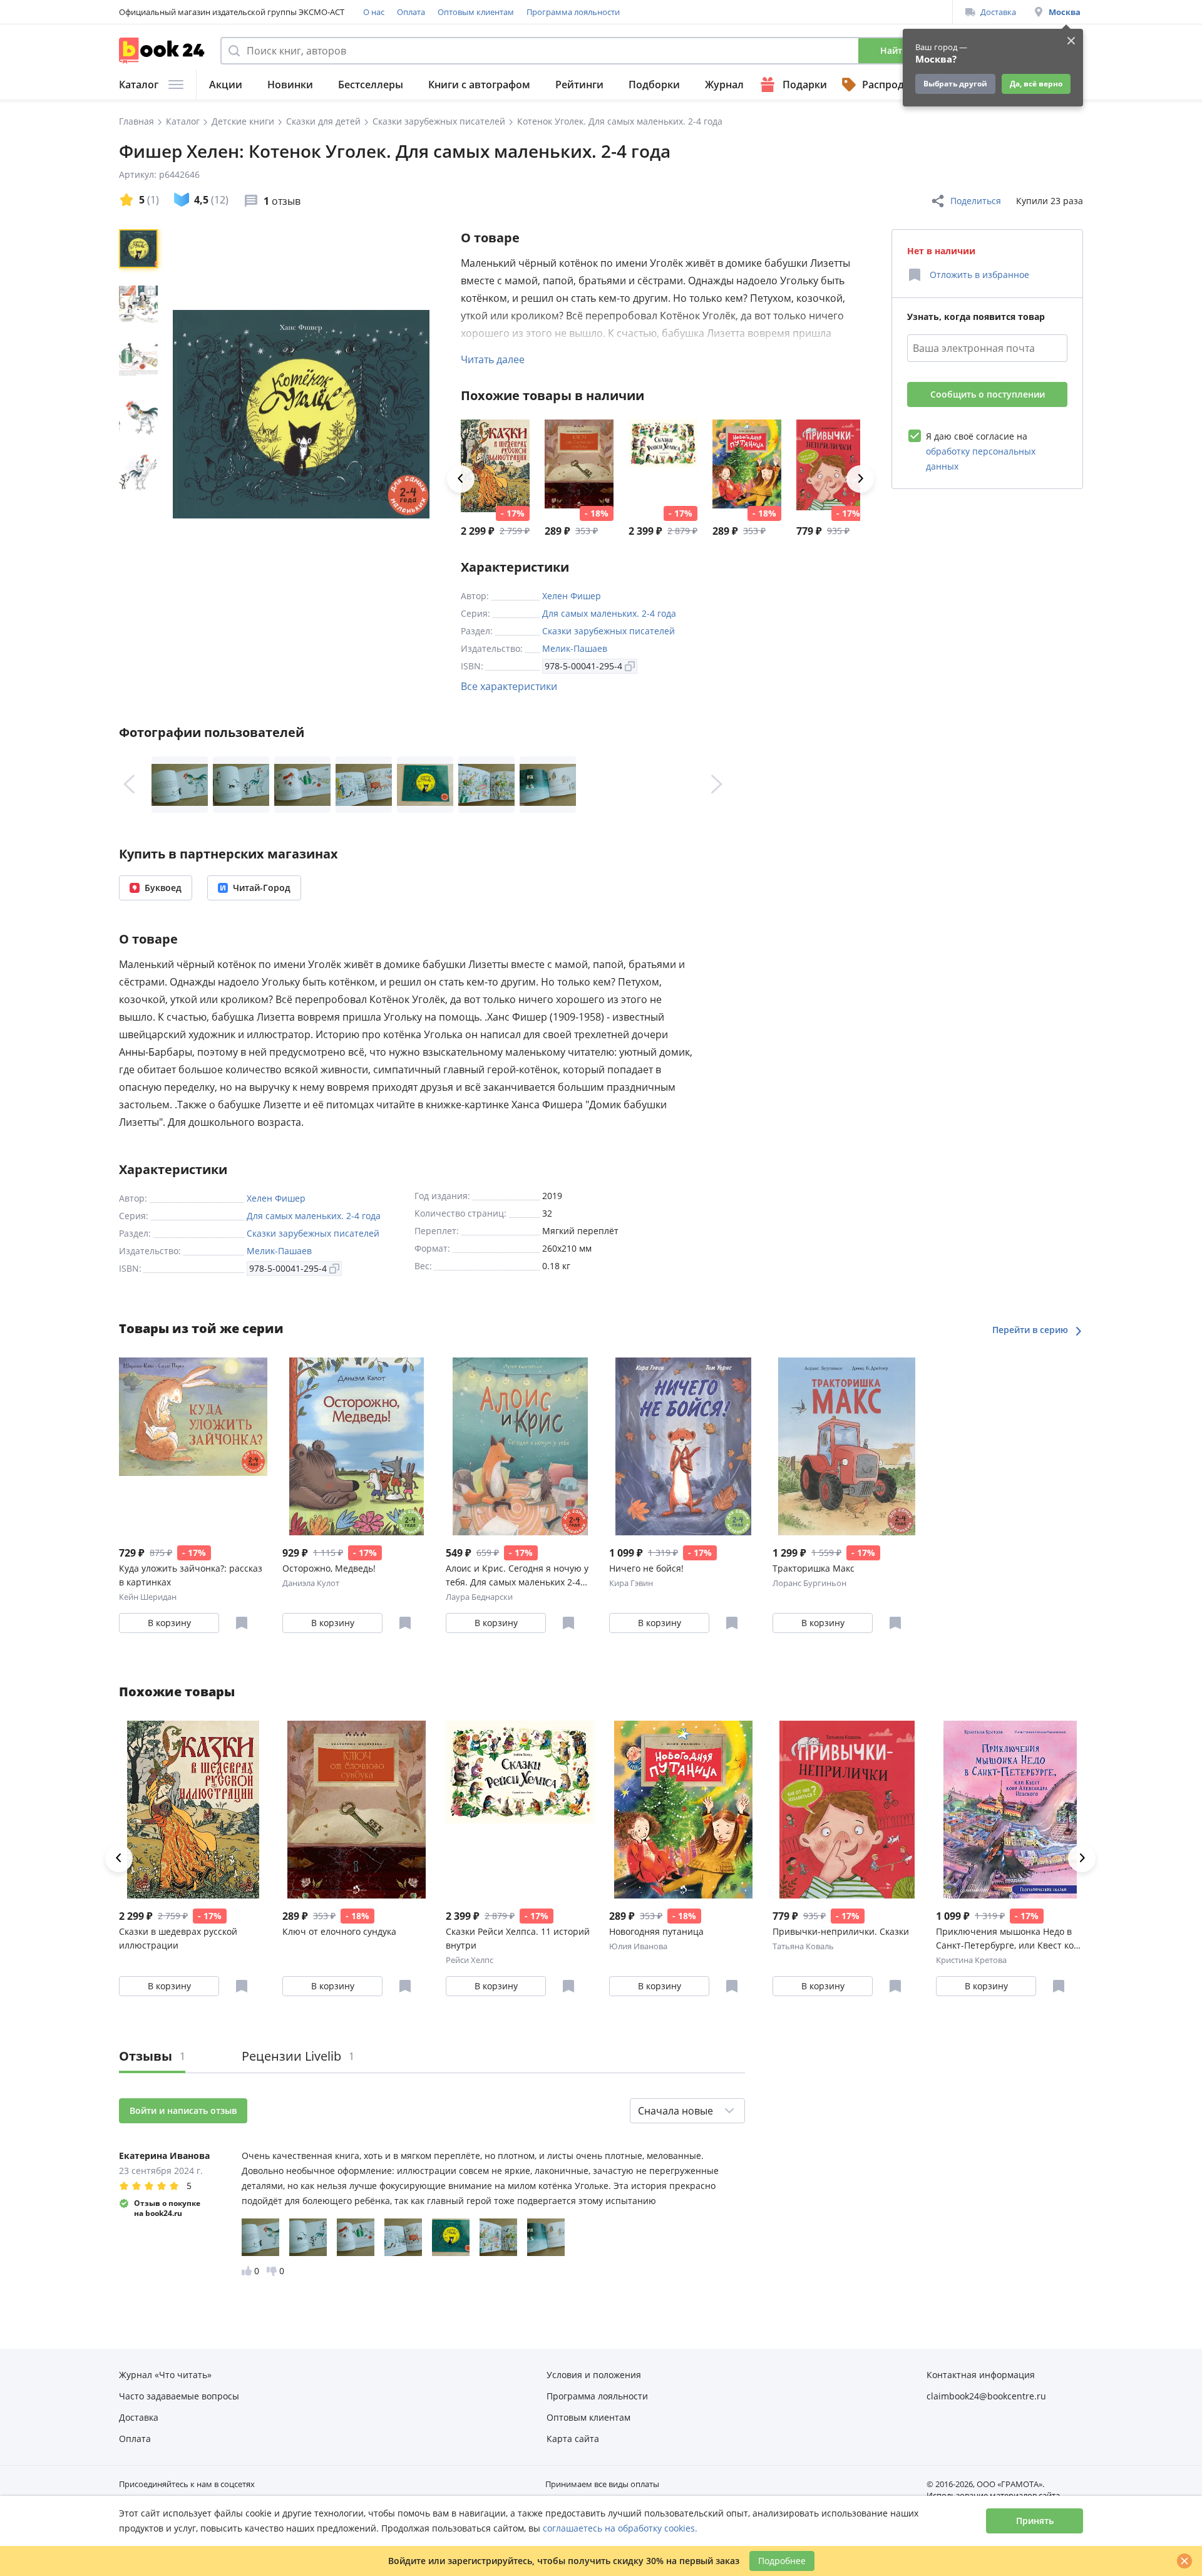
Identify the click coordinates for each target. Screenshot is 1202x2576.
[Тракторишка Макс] (847, 1446)
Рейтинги (579, 85)
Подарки (805, 85)
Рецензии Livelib (298, 2056)
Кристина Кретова (971, 1960)
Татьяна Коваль (803, 1946)
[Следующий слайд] (717, 785)
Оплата (411, 12)
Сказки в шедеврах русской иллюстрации (178, 1938)
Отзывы (152, 2056)
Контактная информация (981, 2375)
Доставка (998, 12)
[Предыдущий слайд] (129, 785)
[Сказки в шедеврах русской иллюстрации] (495, 466)
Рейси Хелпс (470, 1960)
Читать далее (493, 359)
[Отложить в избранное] (242, 1623)
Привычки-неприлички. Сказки (841, 1931)
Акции (226, 85)
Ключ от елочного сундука (339, 1931)
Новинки (290, 85)
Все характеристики (509, 686)
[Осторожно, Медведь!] (357, 1446)
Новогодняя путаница (656, 1931)
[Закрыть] (1184, 2561)
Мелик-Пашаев (575, 648)
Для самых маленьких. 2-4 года (609, 613)
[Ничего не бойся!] (683, 1446)
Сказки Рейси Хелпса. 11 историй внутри (518, 1938)
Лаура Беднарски (479, 1597)
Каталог (139, 85)
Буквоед (163, 888)
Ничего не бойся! (646, 1568)
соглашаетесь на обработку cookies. (620, 2528)
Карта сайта (573, 2439)
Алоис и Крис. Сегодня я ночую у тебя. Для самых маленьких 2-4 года (517, 1576)
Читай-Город (262, 888)
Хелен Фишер (572, 596)
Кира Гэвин (631, 1583)
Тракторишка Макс (814, 1568)
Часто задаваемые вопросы (179, 2396)
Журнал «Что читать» (165, 2375)
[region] (141, 414)
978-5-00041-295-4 (583, 666)
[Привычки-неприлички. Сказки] (831, 466)
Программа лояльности (573, 12)
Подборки (654, 85)
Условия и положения (594, 2375)
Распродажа (893, 85)
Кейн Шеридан (148, 1597)
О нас (374, 12)
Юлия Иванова (638, 1946)
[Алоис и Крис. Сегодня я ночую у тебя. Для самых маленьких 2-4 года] (520, 1446)
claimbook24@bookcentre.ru (986, 2396)
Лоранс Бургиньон (809, 1583)
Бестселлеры (371, 85)
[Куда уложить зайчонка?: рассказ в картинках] (193, 1446)
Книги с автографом (479, 85)
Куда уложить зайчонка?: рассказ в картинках (191, 1575)
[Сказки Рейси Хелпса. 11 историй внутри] (663, 466)
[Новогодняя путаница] (747, 466)
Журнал (724, 85)
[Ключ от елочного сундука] (579, 466)
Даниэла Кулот (311, 1583)
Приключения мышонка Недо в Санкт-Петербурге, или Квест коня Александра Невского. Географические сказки (1010, 1939)
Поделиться (976, 201)
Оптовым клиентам (476, 12)
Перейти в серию (1031, 1330)
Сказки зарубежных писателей (609, 631)
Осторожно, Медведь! (329, 1568)
